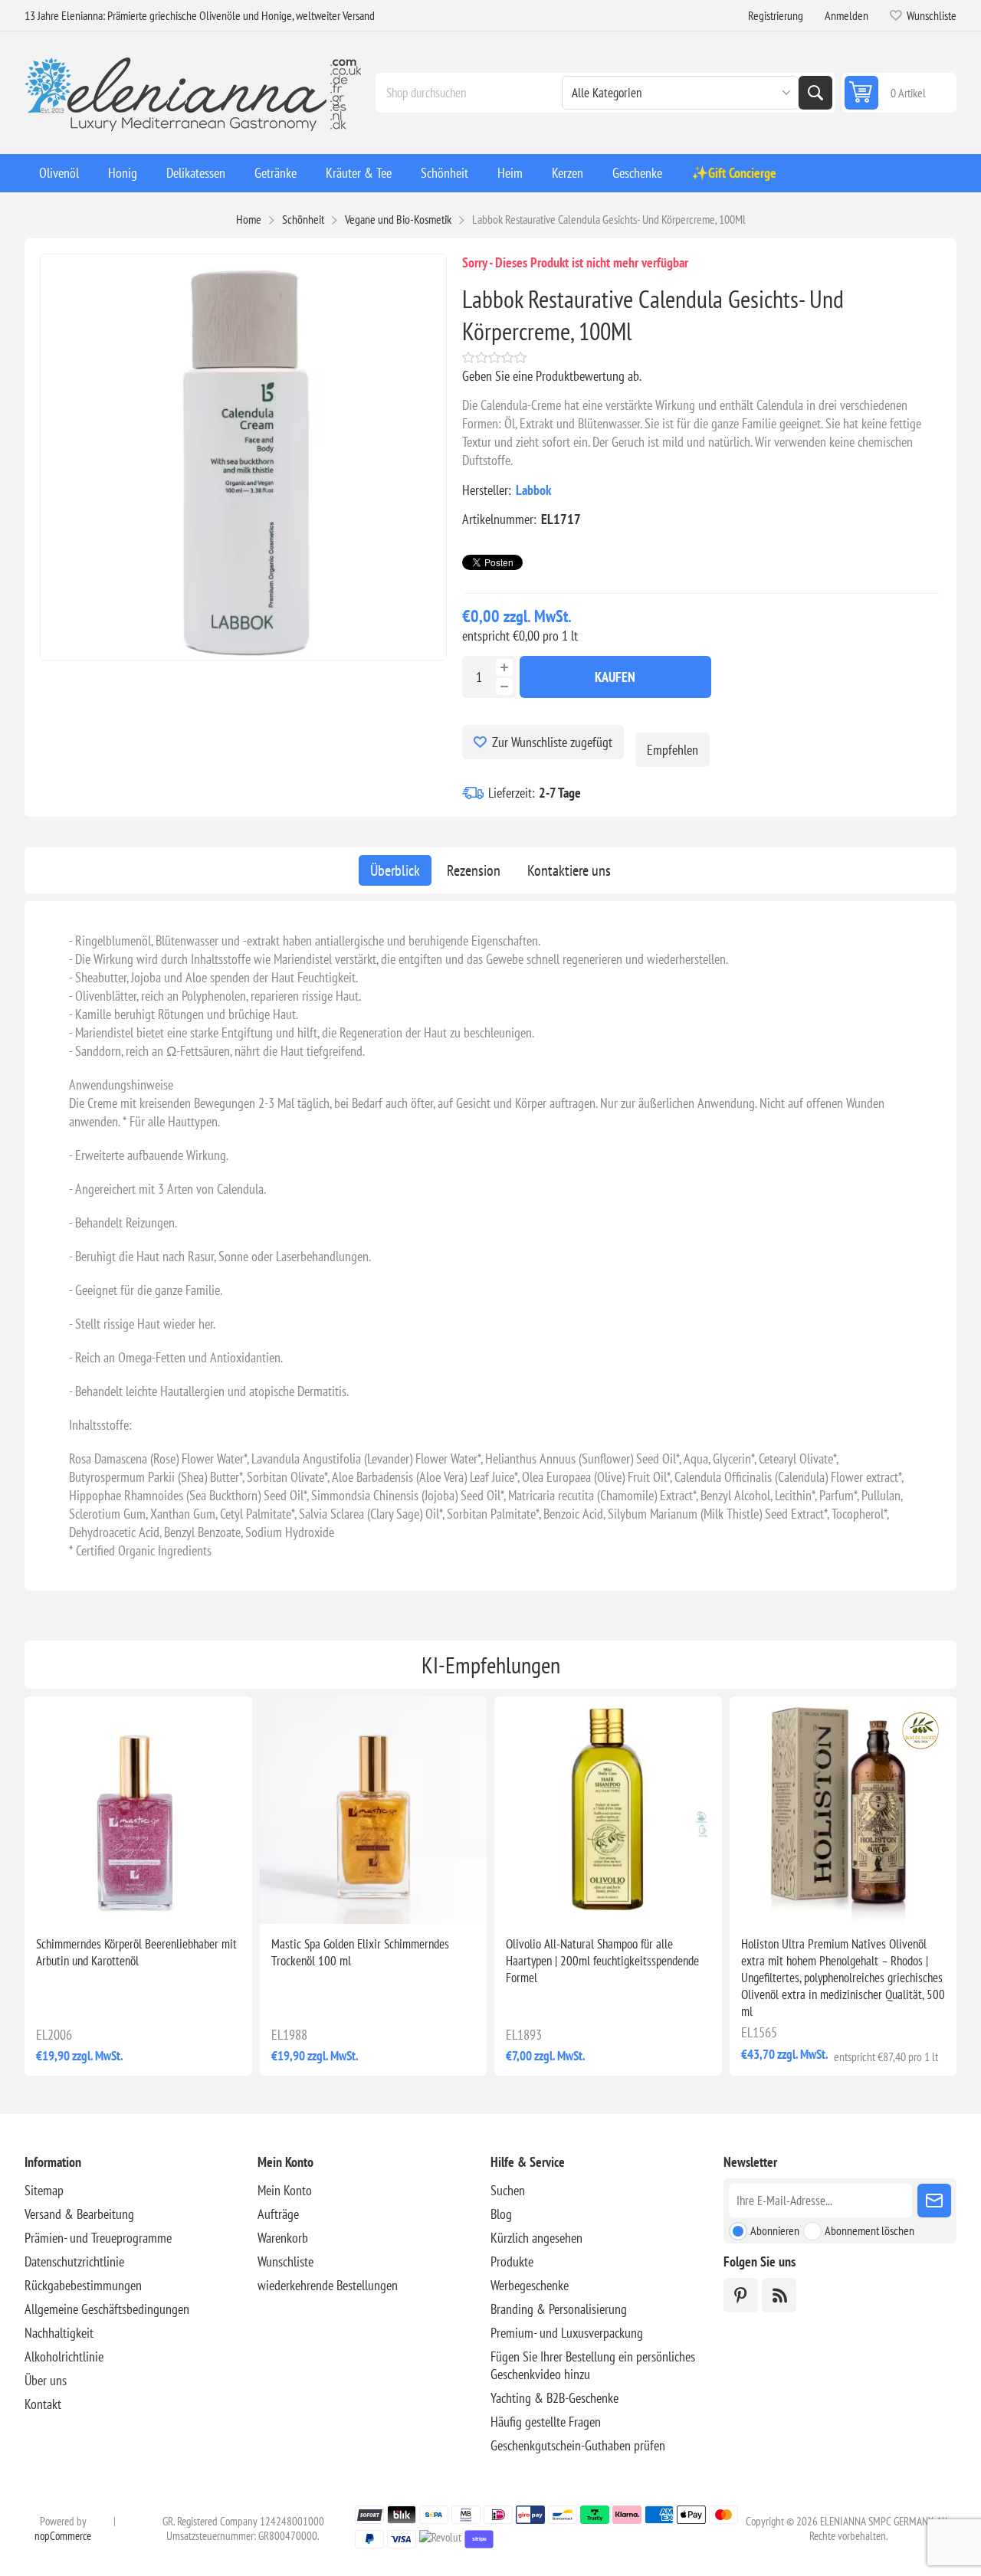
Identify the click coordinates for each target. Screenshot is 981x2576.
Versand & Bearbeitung (79, 2214)
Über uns (46, 2380)
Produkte (512, 2261)
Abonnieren (775, 2230)
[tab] (395, 870)
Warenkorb (283, 2238)
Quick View (103, 1899)
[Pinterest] (741, 2295)
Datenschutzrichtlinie (74, 2261)
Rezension (474, 870)
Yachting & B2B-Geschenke (554, 2398)
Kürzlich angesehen (536, 2238)
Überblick (395, 870)
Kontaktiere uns (569, 870)
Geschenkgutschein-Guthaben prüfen (578, 2445)
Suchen (815, 93)
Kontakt (43, 2404)
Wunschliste (285, 2261)
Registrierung (776, 15)
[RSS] (779, 2295)
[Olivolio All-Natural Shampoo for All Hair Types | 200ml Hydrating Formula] (608, 1810)
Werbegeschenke (530, 2285)
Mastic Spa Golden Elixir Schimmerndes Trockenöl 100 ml (360, 1952)
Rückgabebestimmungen (83, 2285)
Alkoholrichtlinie (64, 2356)
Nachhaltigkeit (59, 2333)
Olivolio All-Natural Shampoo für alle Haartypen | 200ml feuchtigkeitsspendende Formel (602, 1961)
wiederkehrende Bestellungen (328, 2285)
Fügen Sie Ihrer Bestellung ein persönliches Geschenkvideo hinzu (593, 2365)
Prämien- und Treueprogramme (98, 2238)
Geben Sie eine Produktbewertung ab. (552, 376)
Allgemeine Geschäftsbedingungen (107, 2309)
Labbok (533, 490)
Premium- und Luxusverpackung (567, 2333)
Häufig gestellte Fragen (546, 2422)
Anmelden (846, 15)
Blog (501, 2214)
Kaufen (615, 677)
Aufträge (278, 2214)
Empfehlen (673, 750)
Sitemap (44, 2190)
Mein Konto (285, 2190)
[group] (138, 1810)
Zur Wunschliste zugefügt (552, 742)
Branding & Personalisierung (559, 2309)
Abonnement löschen (869, 2230)
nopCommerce (63, 2536)
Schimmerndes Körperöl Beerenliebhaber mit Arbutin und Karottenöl (136, 1952)
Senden (934, 2201)
